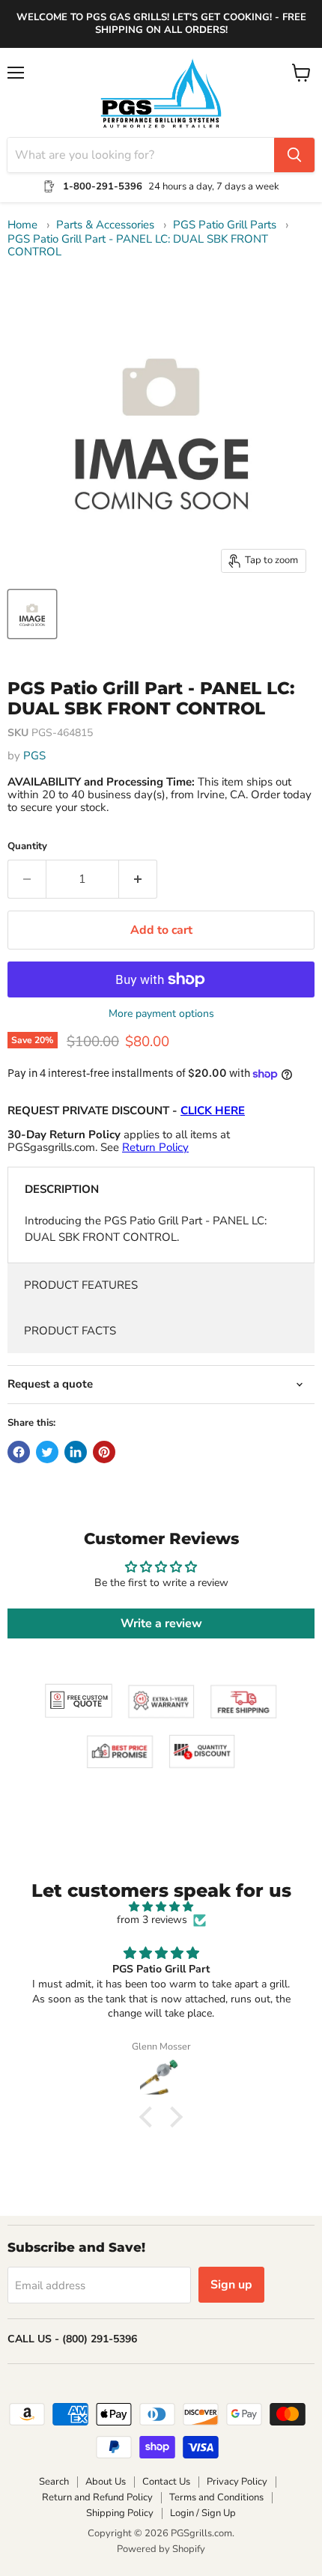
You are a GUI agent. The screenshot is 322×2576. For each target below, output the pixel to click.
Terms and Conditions (216, 2497)
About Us (106, 2482)
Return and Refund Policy (97, 2497)
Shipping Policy (120, 2513)
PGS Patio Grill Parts (225, 225)
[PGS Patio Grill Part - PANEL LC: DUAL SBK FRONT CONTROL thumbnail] (32, 614)
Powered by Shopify (161, 2549)
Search (54, 2482)
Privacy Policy (237, 2482)
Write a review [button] (161, 1623)
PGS (34, 756)
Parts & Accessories (105, 225)
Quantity (27, 847)
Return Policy (155, 1147)
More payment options (161, 1014)
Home (22, 225)
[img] (161, 1907)
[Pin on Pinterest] (104, 1452)
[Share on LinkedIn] (76, 1452)
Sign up (231, 2285)
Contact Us (166, 2482)
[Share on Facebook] (19, 1452)
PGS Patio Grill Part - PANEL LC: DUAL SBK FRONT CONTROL (138, 246)
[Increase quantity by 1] (138, 879)
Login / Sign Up (203, 2513)
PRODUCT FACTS (70, 1331)
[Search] (294, 155)
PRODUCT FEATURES (81, 1285)
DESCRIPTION (62, 1189)
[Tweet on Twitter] (47, 1452)
